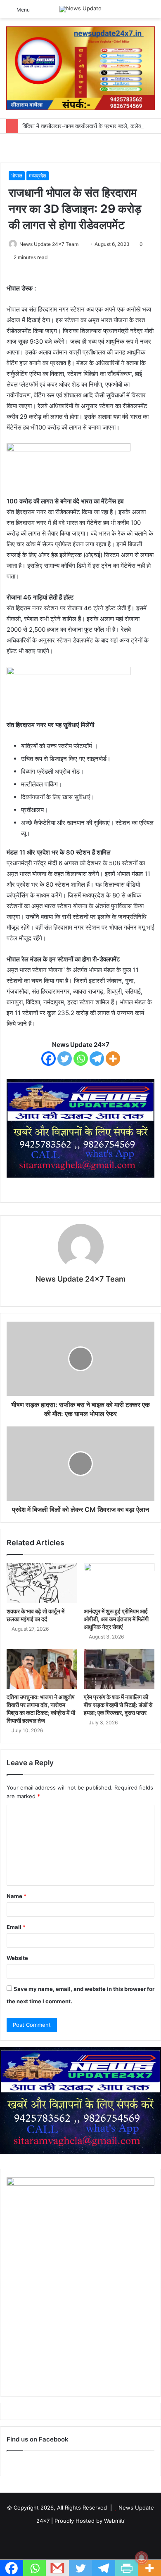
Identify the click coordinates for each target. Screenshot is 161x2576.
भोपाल (17, 176)
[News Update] (80, 9)
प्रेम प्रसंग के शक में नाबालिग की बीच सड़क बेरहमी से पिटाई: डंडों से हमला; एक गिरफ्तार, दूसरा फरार (118, 1705)
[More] (113, 1059)
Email (16, 1927)
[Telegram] (97, 1059)
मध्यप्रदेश (38, 176)
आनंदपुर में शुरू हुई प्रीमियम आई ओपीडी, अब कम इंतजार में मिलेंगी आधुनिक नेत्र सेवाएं (116, 1619)
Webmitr (115, 2521)
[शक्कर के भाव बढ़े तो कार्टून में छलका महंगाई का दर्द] (42, 1583)
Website (17, 1958)
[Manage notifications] (142, 2558)
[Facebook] (49, 1059)
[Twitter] (65, 1059)
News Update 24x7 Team (49, 244)
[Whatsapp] (81, 1059)
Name (17, 1896)
